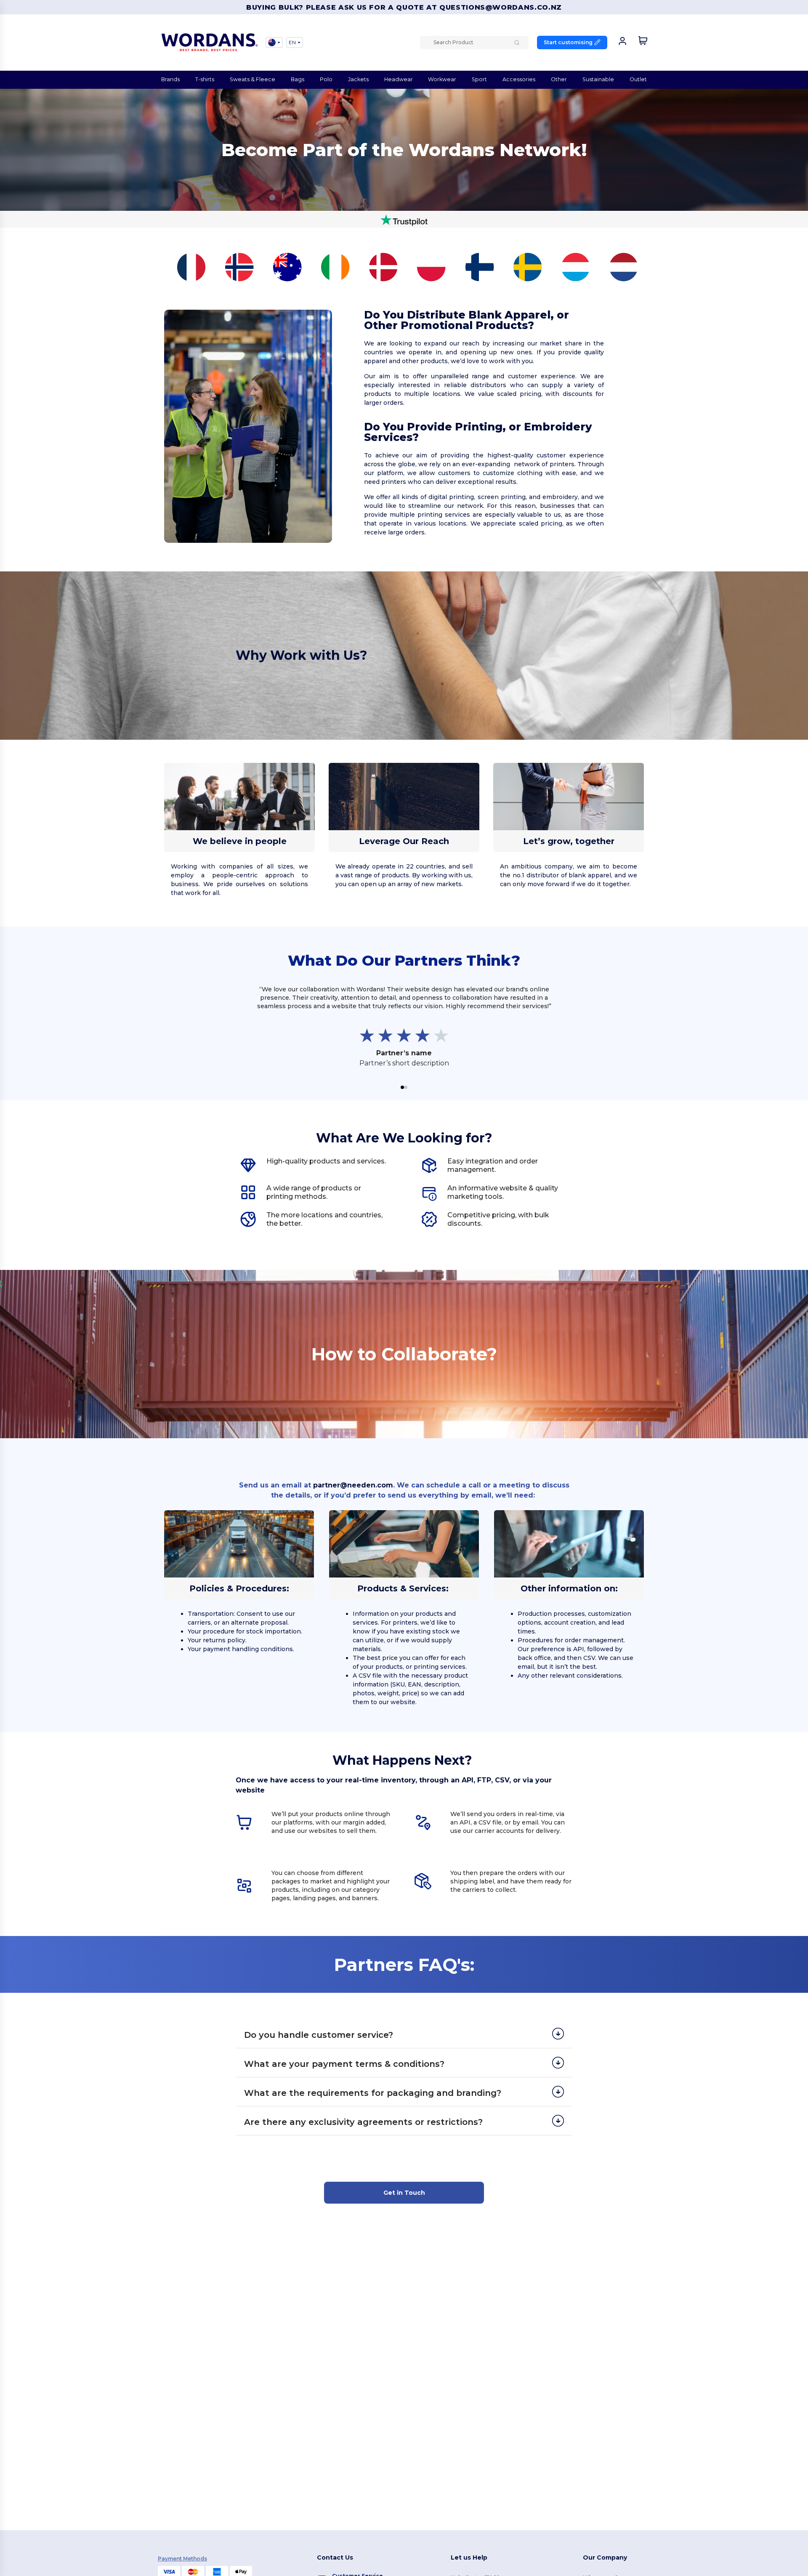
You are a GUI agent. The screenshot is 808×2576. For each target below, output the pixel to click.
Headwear (399, 79)
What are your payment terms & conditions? (344, 2064)
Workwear (442, 79)
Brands (170, 79)
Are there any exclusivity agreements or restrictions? (363, 2122)
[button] (402, 1087)
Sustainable (598, 79)
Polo (326, 79)
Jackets (358, 79)
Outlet (638, 79)
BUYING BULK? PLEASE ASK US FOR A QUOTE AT (343, 7)
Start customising (568, 42)
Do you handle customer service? (319, 2035)
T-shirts (205, 79)
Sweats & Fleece (252, 79)
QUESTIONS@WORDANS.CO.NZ (501, 7)
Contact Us (335, 2557)
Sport (479, 79)
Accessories (519, 79)
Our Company (605, 2557)
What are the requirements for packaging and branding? (373, 2093)
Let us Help (469, 2557)
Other (559, 79)
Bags (298, 79)
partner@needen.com (353, 1485)
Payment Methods (182, 2559)
